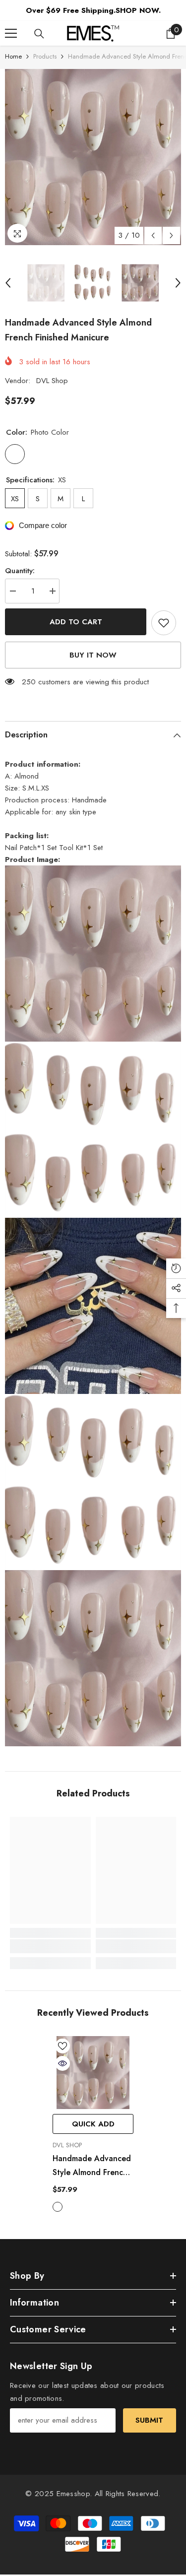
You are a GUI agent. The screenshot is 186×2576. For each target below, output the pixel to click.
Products (45, 56)
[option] (93, 157)
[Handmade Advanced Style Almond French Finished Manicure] (93, 2073)
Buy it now (93, 655)
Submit (149, 2420)
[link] (50, 1946)
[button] (153, 235)
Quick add (93, 2124)
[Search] (39, 34)
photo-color (58, 2207)
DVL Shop (52, 381)
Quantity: (20, 571)
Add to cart (76, 622)
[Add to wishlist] (164, 623)
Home (13, 56)
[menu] (11, 33)
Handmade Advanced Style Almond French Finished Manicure (92, 2166)
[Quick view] (62, 2063)
